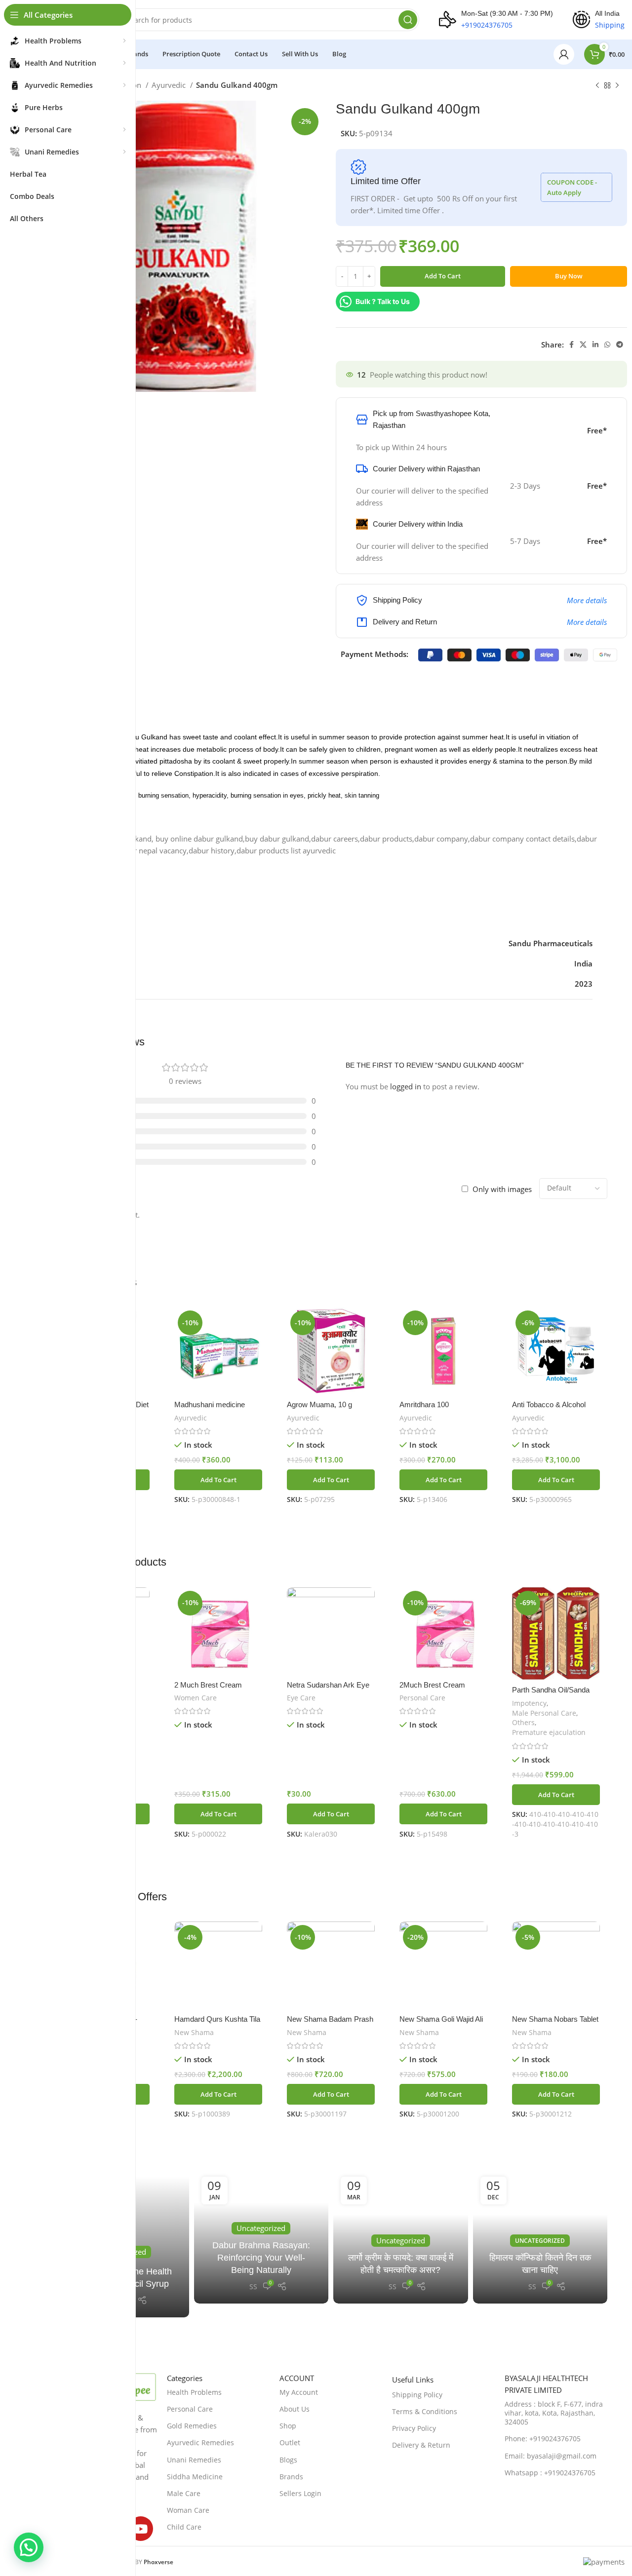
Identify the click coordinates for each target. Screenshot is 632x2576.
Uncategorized (540, 2241)
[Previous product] (597, 86)
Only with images (502, 1189)
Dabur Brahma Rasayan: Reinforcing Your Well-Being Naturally (261, 2258)
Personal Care (422, 1698)
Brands (291, 2477)
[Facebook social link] (572, 345)
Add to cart (443, 276)
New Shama (194, 2032)
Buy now (569, 276)
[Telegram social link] (620, 345)
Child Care (184, 2527)
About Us (295, 2409)
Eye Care (301, 1698)
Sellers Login (300, 2493)
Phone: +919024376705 (543, 2439)
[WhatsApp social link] (607, 345)
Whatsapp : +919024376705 (550, 2473)
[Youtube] (141, 2529)
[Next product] (617, 86)
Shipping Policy (417, 2395)
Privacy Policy (414, 2428)
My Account (299, 2392)
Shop (288, 2426)
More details (587, 600)
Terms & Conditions (425, 2411)
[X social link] (583, 345)
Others (523, 1722)
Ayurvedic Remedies (200, 2442)
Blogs (288, 2460)
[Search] (408, 20)
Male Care (184, 2493)
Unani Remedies (194, 2460)
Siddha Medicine (195, 2477)
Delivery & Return (421, 2445)
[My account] (564, 54)
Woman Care (188, 2510)
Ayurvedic (170, 85)
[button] (218, 1480)
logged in (406, 1086)
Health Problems (194, 2392)
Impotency (529, 1703)
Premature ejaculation (549, 1732)
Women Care (196, 1698)
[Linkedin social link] (595, 345)
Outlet (290, 2442)
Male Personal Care (544, 1713)
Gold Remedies (192, 2426)
